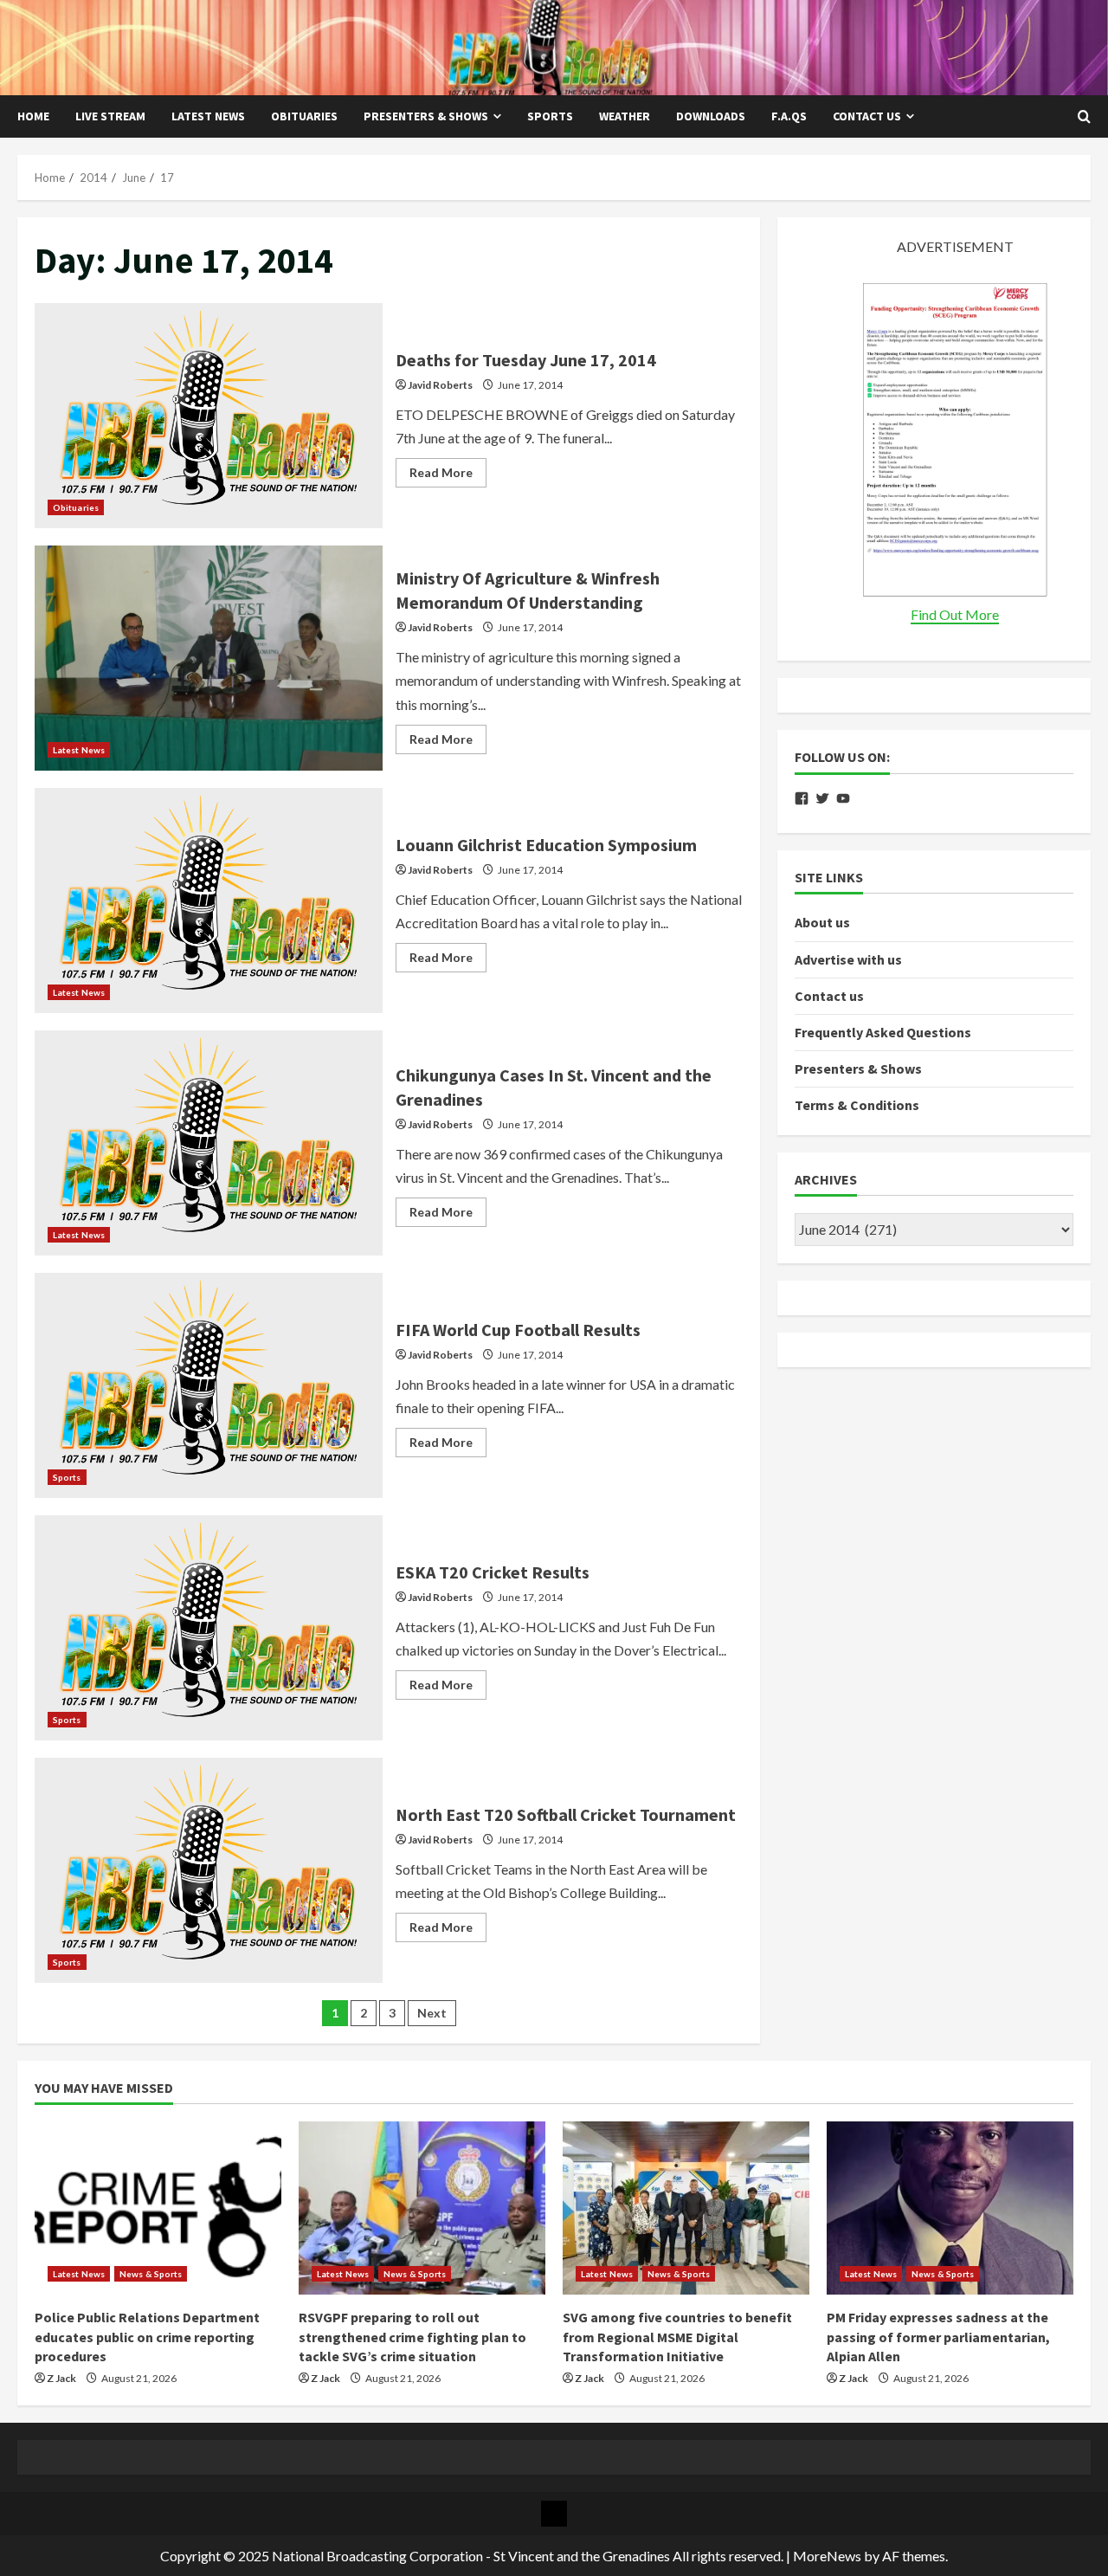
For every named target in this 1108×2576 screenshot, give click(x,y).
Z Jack (61, 2378)
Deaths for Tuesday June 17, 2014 (209, 416)
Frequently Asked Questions (883, 1033)
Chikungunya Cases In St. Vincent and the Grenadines (209, 1143)
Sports (550, 116)
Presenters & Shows (426, 116)
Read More (448, 476)
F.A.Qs (789, 116)
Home (33, 116)
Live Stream (110, 116)
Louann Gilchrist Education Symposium (209, 901)
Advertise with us (848, 959)
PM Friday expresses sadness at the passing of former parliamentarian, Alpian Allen (938, 2337)
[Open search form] (1084, 117)
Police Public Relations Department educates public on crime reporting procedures (147, 2337)
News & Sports (151, 2274)
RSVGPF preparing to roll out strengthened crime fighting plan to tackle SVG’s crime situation (412, 2337)
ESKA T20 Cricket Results (209, 1628)
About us (822, 923)
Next (432, 2013)
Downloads (711, 116)
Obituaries (304, 116)
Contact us (867, 116)
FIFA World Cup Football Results (209, 1385)
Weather (625, 116)
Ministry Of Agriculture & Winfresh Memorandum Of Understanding (209, 658)
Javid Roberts (440, 385)
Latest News (208, 116)
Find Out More (955, 615)
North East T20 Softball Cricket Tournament (209, 1870)
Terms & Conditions (857, 1106)
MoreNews (827, 2556)
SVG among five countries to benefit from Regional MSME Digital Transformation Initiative (677, 2337)
